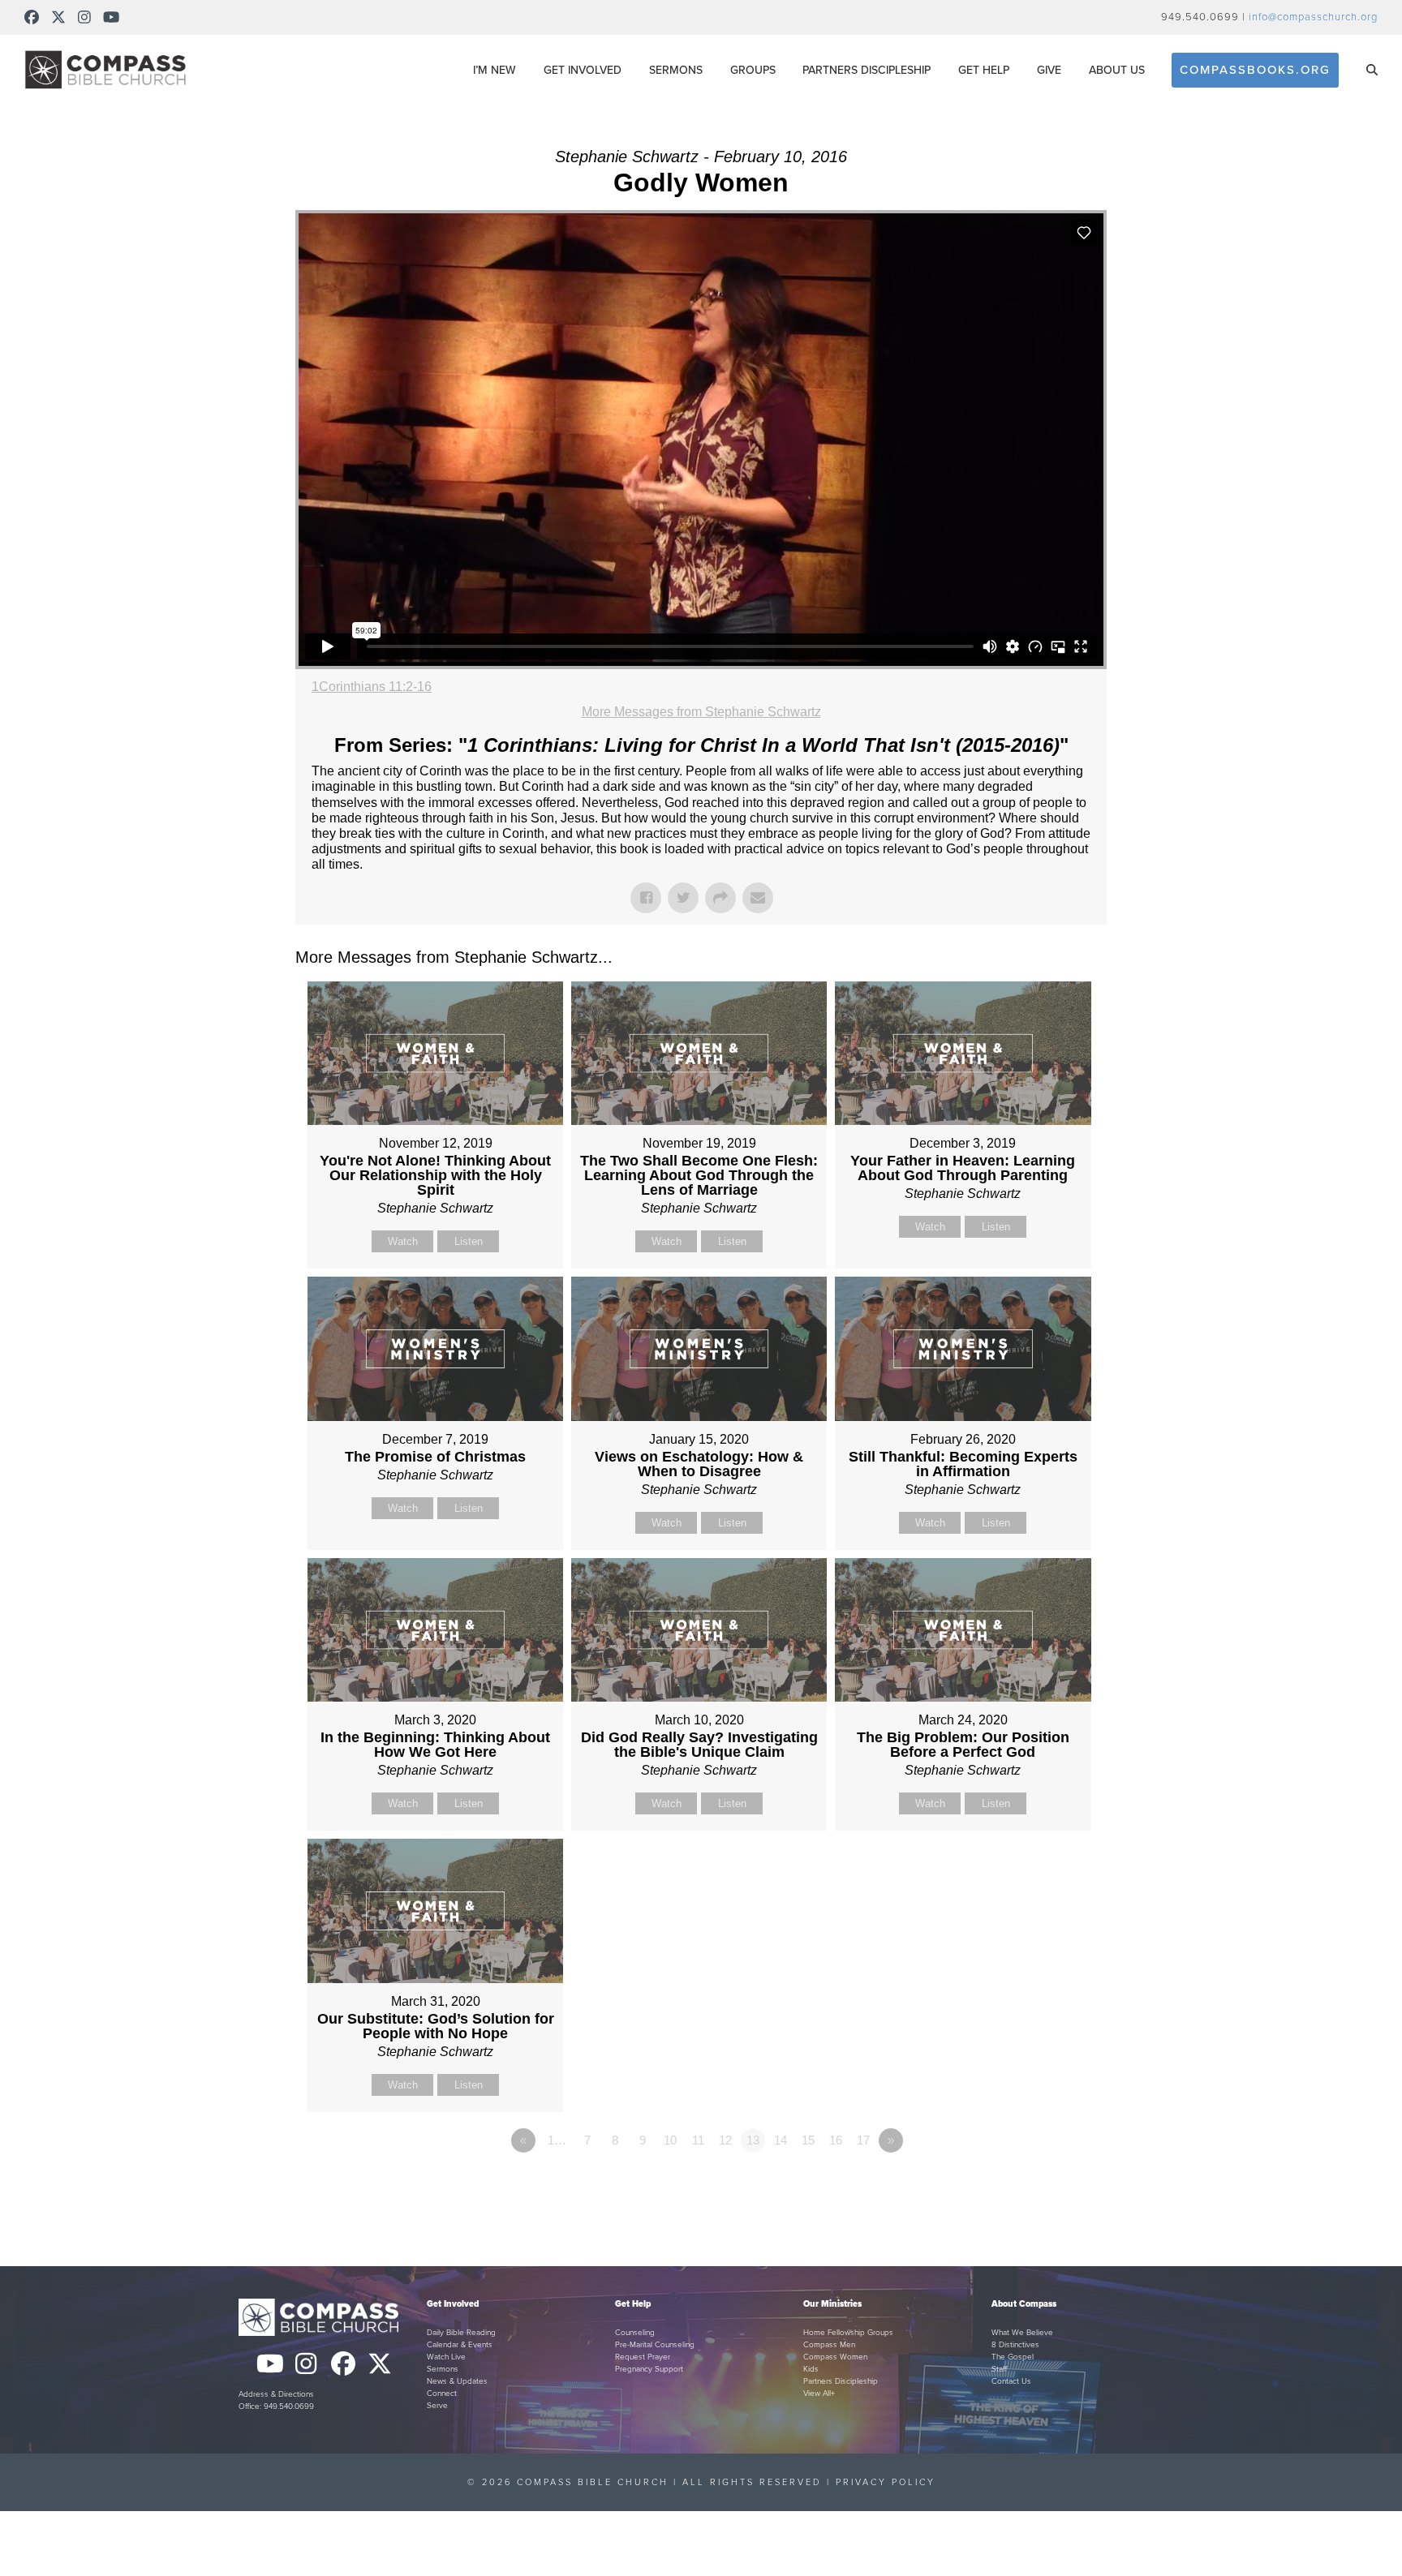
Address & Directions (276, 2394)
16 (836, 2140)
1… (557, 2140)
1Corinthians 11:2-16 (372, 687)
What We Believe (1022, 2333)
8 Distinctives (1015, 2345)
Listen (469, 1241)
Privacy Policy (886, 2482)
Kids (811, 2369)
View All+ (819, 2394)
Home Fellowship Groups (848, 2333)
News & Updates (457, 2381)
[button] (1372, 70)
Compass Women (835, 2357)
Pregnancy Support (649, 2369)
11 (698, 2140)
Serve (437, 2406)
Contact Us (1011, 2381)
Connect (442, 2394)
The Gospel (1013, 2357)
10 (670, 2140)
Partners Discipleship (841, 2381)
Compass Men (829, 2345)
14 (781, 2140)
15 (808, 2140)
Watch (403, 1241)
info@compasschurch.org (1313, 17)
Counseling (635, 2333)
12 (725, 2140)
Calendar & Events (460, 2345)
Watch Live (446, 2357)
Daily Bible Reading (461, 2333)
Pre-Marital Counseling (655, 2345)
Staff (999, 2369)
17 (863, 2140)
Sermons (443, 2369)
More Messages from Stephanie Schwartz (701, 712)
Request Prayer (643, 2357)
